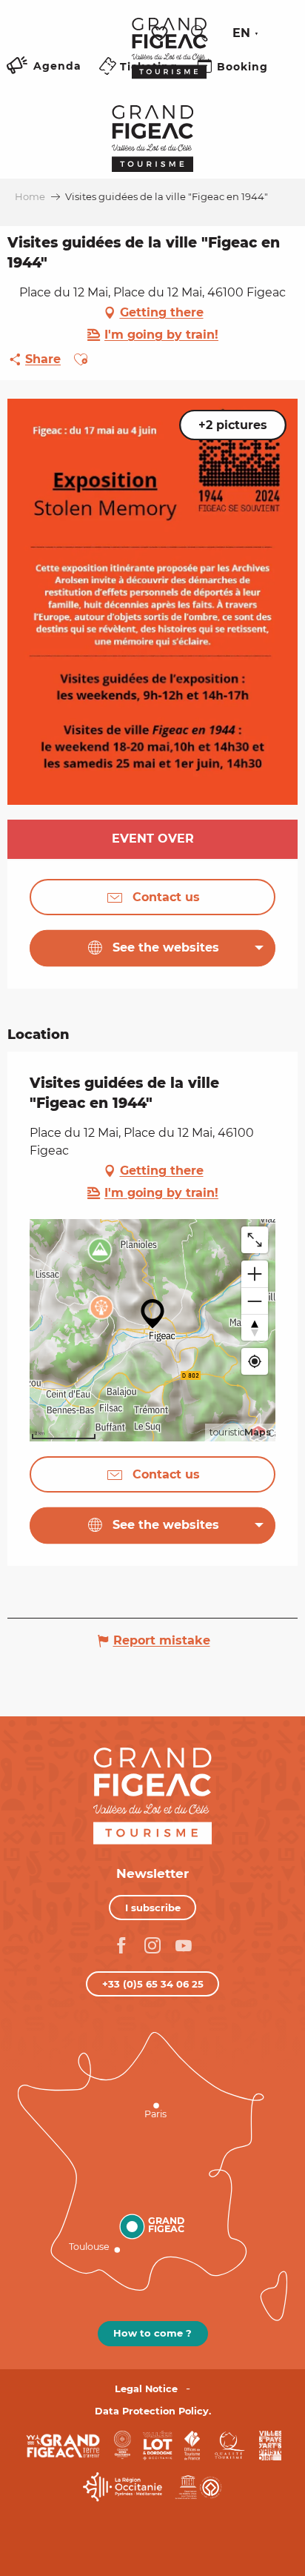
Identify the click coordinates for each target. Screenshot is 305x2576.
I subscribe (153, 1908)
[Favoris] (161, 34)
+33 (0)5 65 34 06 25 (153, 1984)
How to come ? (152, 2333)
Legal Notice (146, 2389)
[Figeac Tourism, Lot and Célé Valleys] (169, 59)
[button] (199, 33)
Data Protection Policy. (153, 2411)
